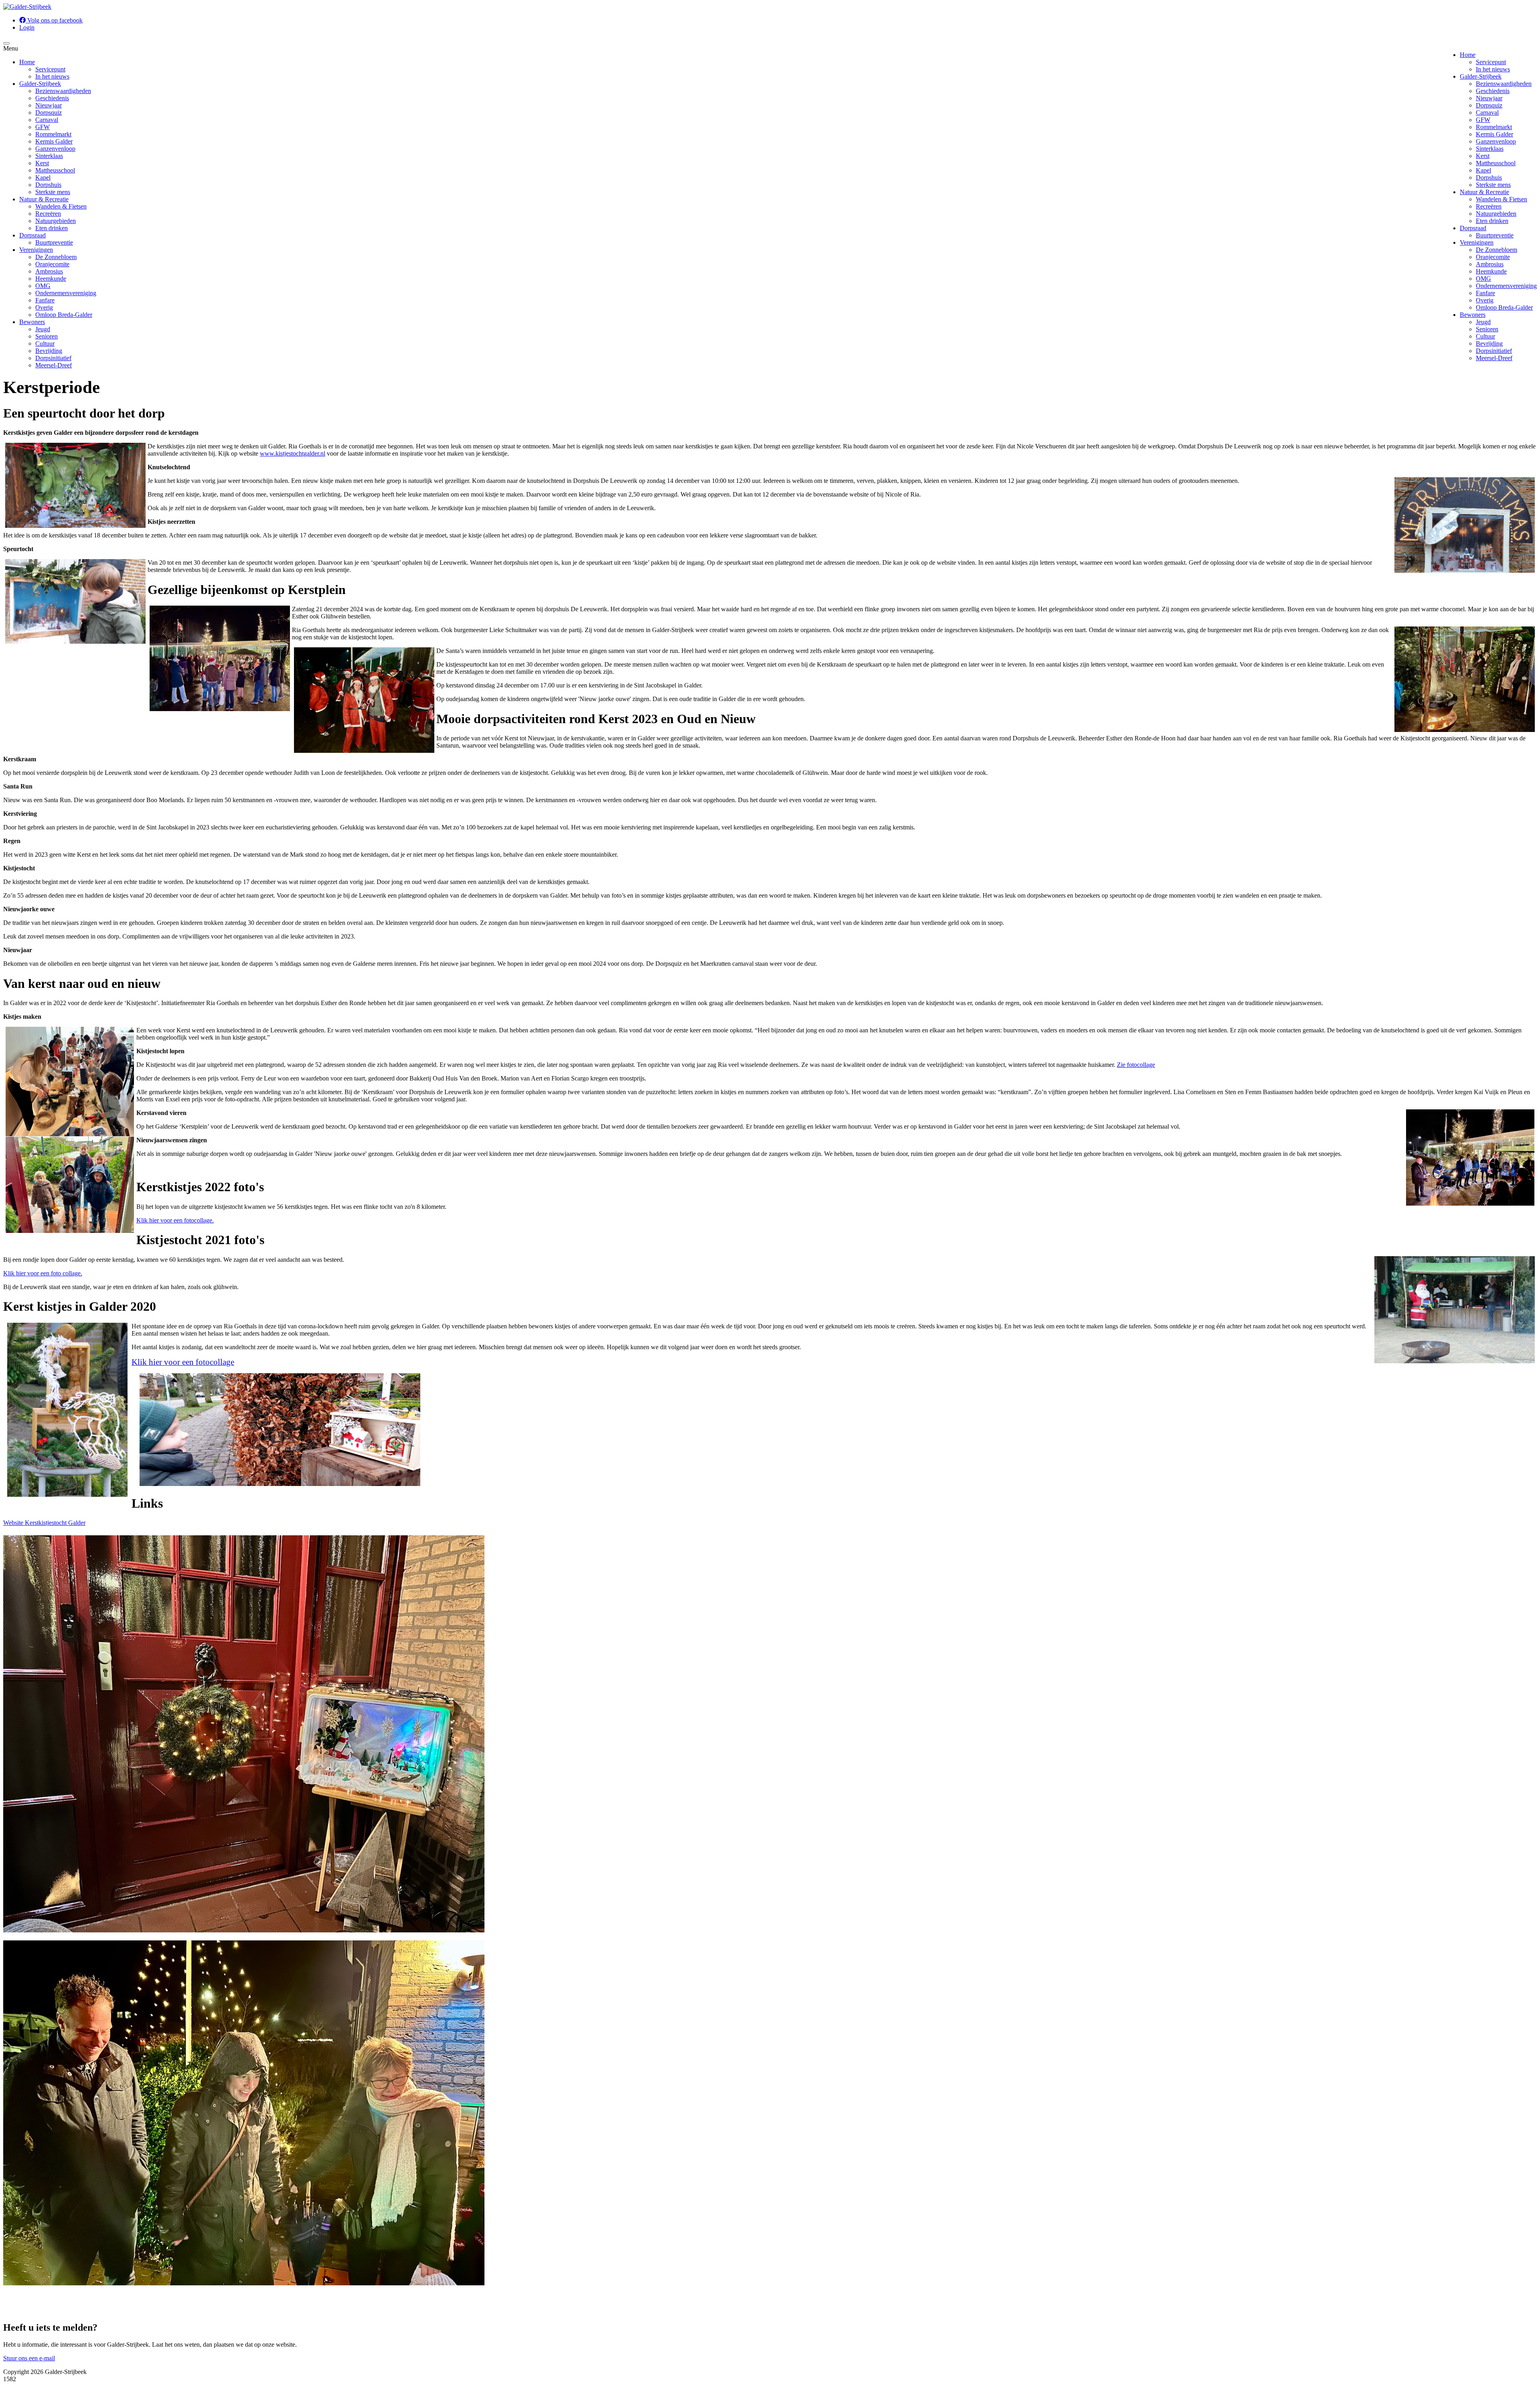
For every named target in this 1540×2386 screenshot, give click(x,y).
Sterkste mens (1493, 185)
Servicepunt (1491, 62)
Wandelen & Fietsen (1501, 199)
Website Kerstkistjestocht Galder (44, 1523)
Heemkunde (1491, 271)
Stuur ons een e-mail (29, 2358)
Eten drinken (1492, 221)
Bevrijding (1489, 344)
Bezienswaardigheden (1504, 84)
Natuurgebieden (1496, 214)
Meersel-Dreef (1494, 358)
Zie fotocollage (1136, 1065)
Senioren (1487, 329)
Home (1468, 55)
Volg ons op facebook (54, 20)
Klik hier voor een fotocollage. (175, 1220)
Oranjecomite (1493, 257)
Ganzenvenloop (1496, 141)
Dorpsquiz (1489, 105)
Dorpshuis (1489, 177)
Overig (1485, 300)
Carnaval (1487, 113)
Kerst (1483, 156)
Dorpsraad (1473, 228)
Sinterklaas (1490, 149)
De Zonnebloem (1496, 250)
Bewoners (1473, 315)
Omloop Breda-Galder (1504, 307)
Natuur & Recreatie (1484, 192)
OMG (1483, 279)
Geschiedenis (1493, 91)
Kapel (1483, 170)
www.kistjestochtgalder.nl (293, 453)
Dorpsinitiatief (1494, 351)
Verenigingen (1477, 242)
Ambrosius (1490, 264)
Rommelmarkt (1494, 127)
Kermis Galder (1494, 134)
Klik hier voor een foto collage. (43, 1273)
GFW (1483, 120)
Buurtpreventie (1495, 235)
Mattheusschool (1496, 163)
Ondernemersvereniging (1506, 286)
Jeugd (1483, 322)
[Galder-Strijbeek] (27, 7)
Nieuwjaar (1489, 98)
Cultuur (1485, 336)
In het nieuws (1493, 69)
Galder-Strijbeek (1481, 76)
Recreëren (1489, 206)
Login (27, 27)
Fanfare (1485, 293)
